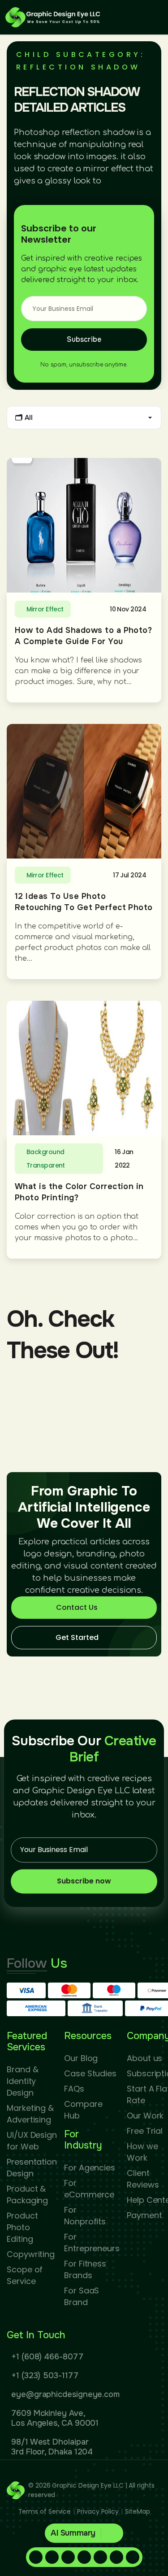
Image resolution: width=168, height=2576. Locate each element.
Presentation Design (32, 2168)
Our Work (145, 2116)
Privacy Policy (98, 2511)
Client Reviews (143, 2179)
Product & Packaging (27, 2195)
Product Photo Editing (22, 2227)
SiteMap (137, 2511)
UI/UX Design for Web (32, 2141)
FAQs (74, 2089)
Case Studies (90, 2073)
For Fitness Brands (85, 2269)
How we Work (142, 2152)
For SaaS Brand (82, 2296)
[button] (84, 2533)
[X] (100, 2557)
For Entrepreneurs (92, 2243)
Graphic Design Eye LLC (88, 2485)
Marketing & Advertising (30, 2114)
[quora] (84, 2557)
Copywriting (31, 2254)
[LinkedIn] (52, 2557)
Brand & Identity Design (22, 2081)
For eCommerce (89, 2189)
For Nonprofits (85, 2216)
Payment (144, 2215)
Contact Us (77, 1607)
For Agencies (90, 2168)
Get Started (77, 1637)
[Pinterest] (68, 2557)
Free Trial (145, 2131)
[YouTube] (116, 2557)
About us (144, 2058)
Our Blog (81, 2058)
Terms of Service (45, 2511)
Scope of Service (25, 2275)
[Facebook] (36, 2557)
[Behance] (133, 2557)
